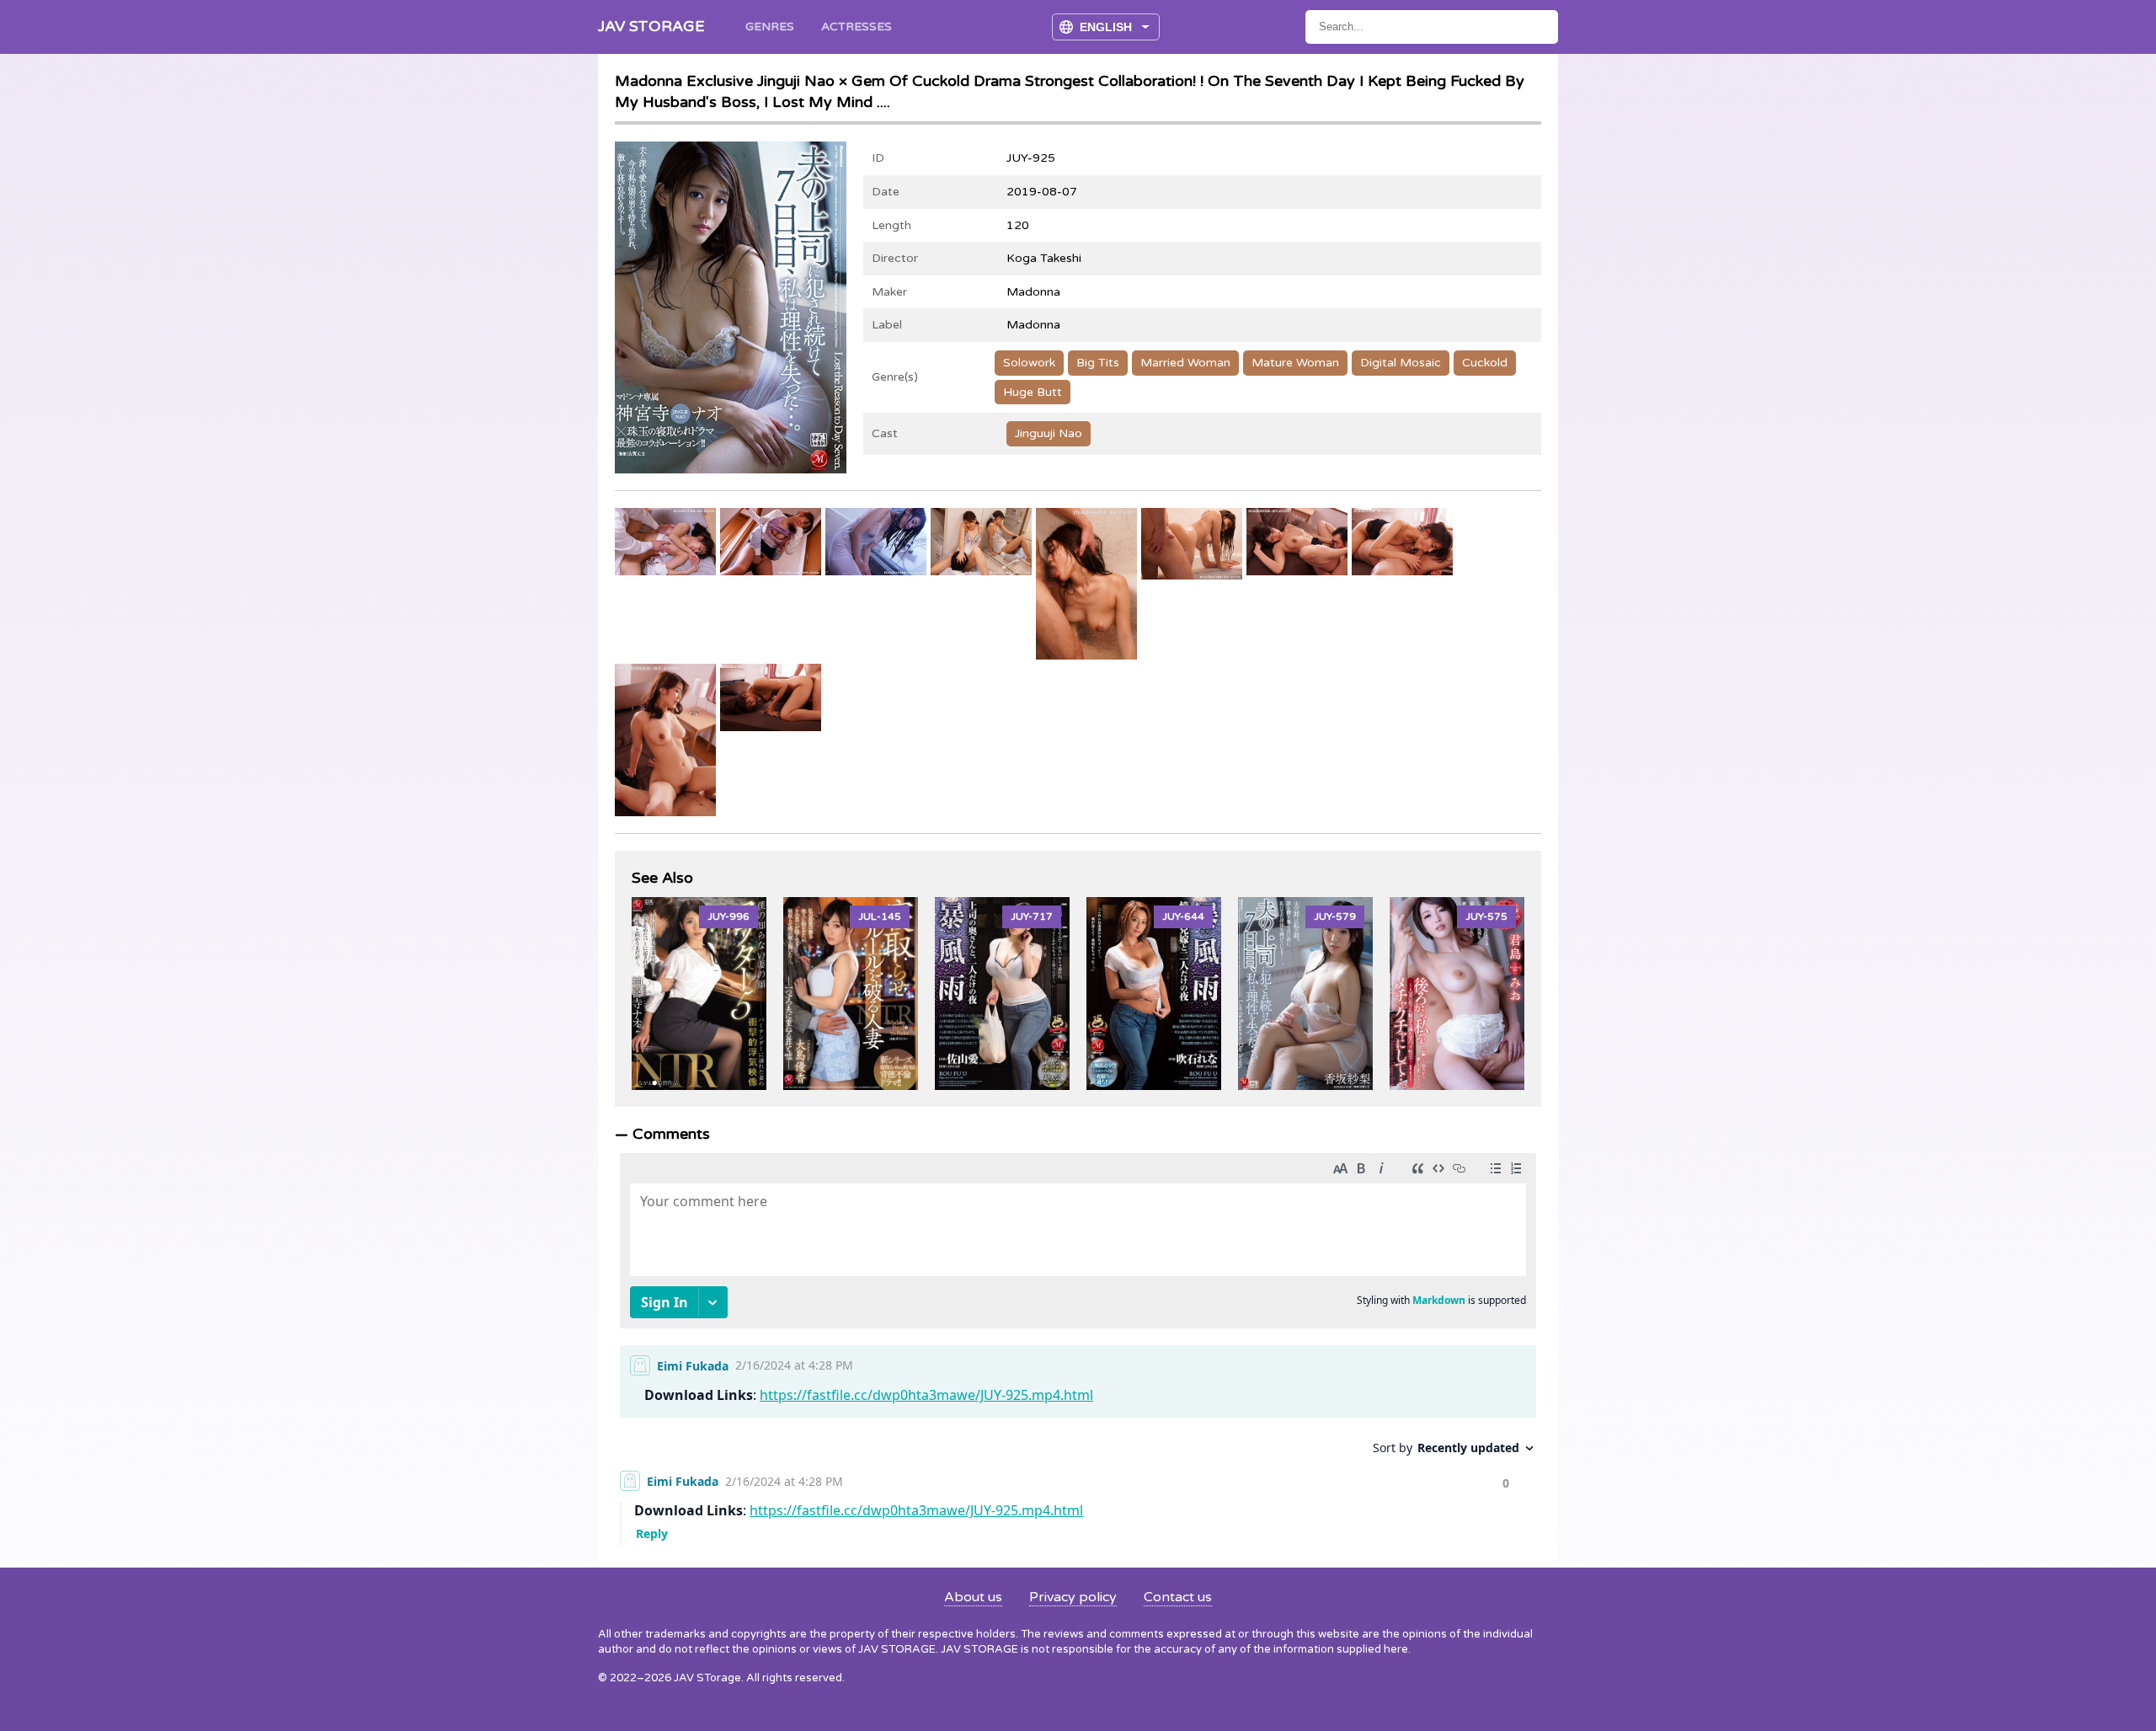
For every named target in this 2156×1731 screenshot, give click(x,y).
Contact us (1178, 1597)
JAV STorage (651, 26)
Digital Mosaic (1401, 363)
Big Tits (1098, 363)
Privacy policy (1073, 1597)
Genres (770, 27)
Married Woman (1185, 363)
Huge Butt (1033, 392)
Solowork (1029, 363)
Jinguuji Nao (1049, 433)
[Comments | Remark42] (1078, 1345)
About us (973, 1597)
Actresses (857, 27)
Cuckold (1485, 363)
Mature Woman (1295, 363)
